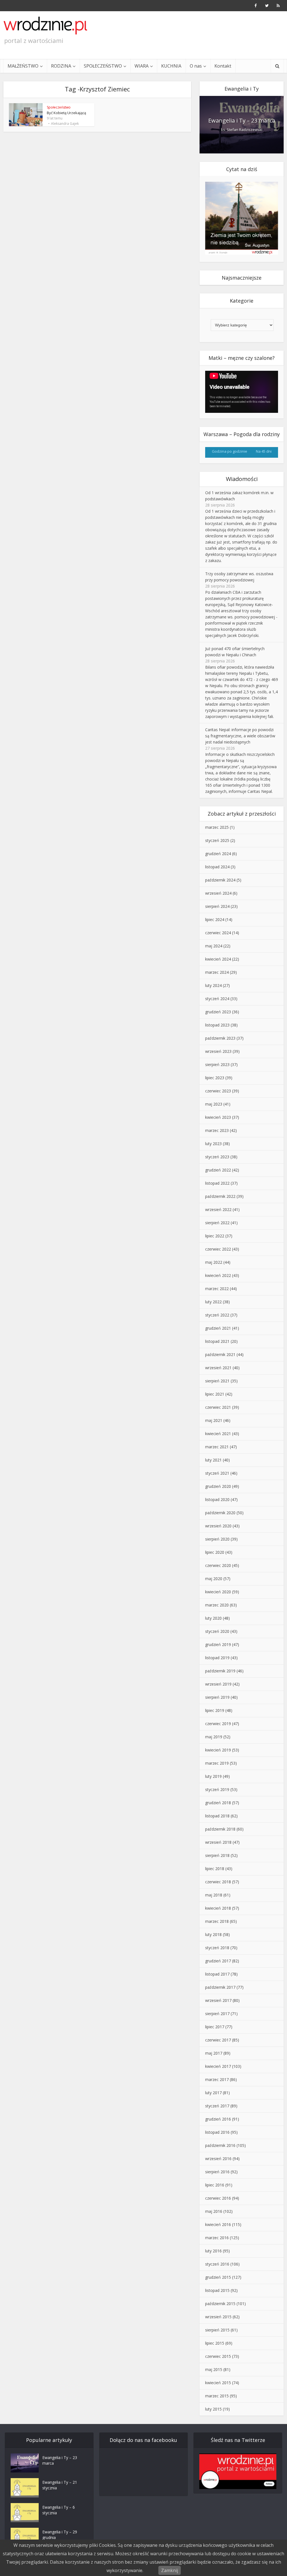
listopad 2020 (217, 1499)
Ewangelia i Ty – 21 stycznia (60, 2485)
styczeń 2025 (217, 840)
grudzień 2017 (218, 1961)
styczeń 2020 (217, 1631)
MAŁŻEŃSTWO (23, 66)
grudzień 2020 (218, 1486)
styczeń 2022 (217, 1315)
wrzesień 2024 (218, 893)
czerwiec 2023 (218, 1091)
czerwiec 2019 (218, 1724)
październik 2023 (220, 1038)
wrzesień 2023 (218, 1051)
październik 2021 (220, 1354)
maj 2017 (214, 2053)
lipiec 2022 (215, 1236)
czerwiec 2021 (218, 1407)
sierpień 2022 (217, 1223)
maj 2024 (214, 946)
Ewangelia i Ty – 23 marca (242, 120)
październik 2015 (220, 2304)
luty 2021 (213, 1460)
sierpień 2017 (217, 2014)
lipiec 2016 (215, 2185)
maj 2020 (214, 1579)
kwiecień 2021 (218, 1434)
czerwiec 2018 (218, 1882)
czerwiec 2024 (218, 933)
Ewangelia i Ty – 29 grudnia (60, 2535)
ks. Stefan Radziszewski (242, 130)
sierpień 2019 (217, 1697)
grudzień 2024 (218, 854)
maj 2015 (214, 2369)
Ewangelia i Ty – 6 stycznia (59, 2510)
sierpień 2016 (217, 2172)
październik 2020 (220, 1513)
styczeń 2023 (217, 1157)
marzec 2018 (217, 1921)
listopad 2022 (217, 1183)
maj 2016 (214, 2211)
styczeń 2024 (217, 999)
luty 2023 (213, 1144)
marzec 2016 (217, 2238)
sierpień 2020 (217, 1539)
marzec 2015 (217, 2396)
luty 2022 (213, 1302)
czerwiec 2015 (218, 2356)
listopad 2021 (217, 1341)
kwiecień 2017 (218, 2066)
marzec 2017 (217, 2079)
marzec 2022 (217, 1289)
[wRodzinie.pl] (45, 26)
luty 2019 (213, 1776)
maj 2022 (214, 1262)
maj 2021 (214, 1420)
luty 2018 (213, 1934)
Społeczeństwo (59, 107)
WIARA (142, 66)
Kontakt (223, 66)
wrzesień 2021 (218, 1368)
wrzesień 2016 (218, 2159)
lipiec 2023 (215, 1078)
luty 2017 (213, 2093)
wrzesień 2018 (218, 1842)
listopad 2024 (217, 867)
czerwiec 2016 (218, 2198)
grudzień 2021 (218, 1328)
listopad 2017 (217, 1974)
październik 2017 (220, 1987)
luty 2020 (213, 1618)
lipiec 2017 (215, 2027)
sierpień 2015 (217, 2330)
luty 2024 (213, 985)
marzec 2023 (217, 1130)
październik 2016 (220, 2145)
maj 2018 (214, 1895)
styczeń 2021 (217, 1473)
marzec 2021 (217, 1447)
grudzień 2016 (218, 2119)
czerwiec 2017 (218, 2040)
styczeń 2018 (217, 1948)
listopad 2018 (217, 1816)
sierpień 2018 (217, 1855)
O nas (196, 66)
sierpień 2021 (217, 1381)
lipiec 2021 (215, 1394)
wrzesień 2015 (218, 2317)
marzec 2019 (217, 1763)
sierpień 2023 (217, 1064)
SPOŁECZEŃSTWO (103, 66)
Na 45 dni (264, 451)
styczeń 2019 (217, 1789)
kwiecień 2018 (218, 1908)
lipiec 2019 (215, 1710)
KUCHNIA (171, 66)
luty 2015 (213, 2409)
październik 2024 (220, 880)
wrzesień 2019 (218, 1684)
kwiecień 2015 (218, 2383)
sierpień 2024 (217, 906)
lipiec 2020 (215, 1552)
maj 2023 (214, 1104)
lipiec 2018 (215, 1869)
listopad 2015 (217, 2290)
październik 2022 (220, 1196)
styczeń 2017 (217, 2106)
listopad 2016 (217, 2132)
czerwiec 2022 (218, 1249)
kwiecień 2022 (218, 1275)
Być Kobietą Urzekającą (66, 113)
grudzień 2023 (218, 1012)
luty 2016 (213, 2251)
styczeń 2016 (217, 2264)
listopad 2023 (217, 1025)
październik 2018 (220, 1829)
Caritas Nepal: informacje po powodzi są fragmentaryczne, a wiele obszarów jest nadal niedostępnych (240, 736)
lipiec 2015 (215, 2343)
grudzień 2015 (218, 2277)
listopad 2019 (217, 1658)
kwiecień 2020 (218, 1592)
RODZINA (61, 66)
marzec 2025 (217, 827)
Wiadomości (242, 479)
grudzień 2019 (218, 1644)
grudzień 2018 (218, 1803)
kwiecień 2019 (218, 1750)
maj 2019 (214, 1737)
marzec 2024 (217, 972)
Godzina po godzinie (230, 451)
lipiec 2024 (215, 919)
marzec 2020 (217, 1605)
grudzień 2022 (218, 1170)
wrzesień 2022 (218, 1209)
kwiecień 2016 (218, 2224)
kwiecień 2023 (218, 1117)
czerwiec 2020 (218, 1565)
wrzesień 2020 (218, 1526)
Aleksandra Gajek (65, 124)
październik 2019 (220, 1671)
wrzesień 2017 (218, 2000)
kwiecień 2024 (218, 959)
